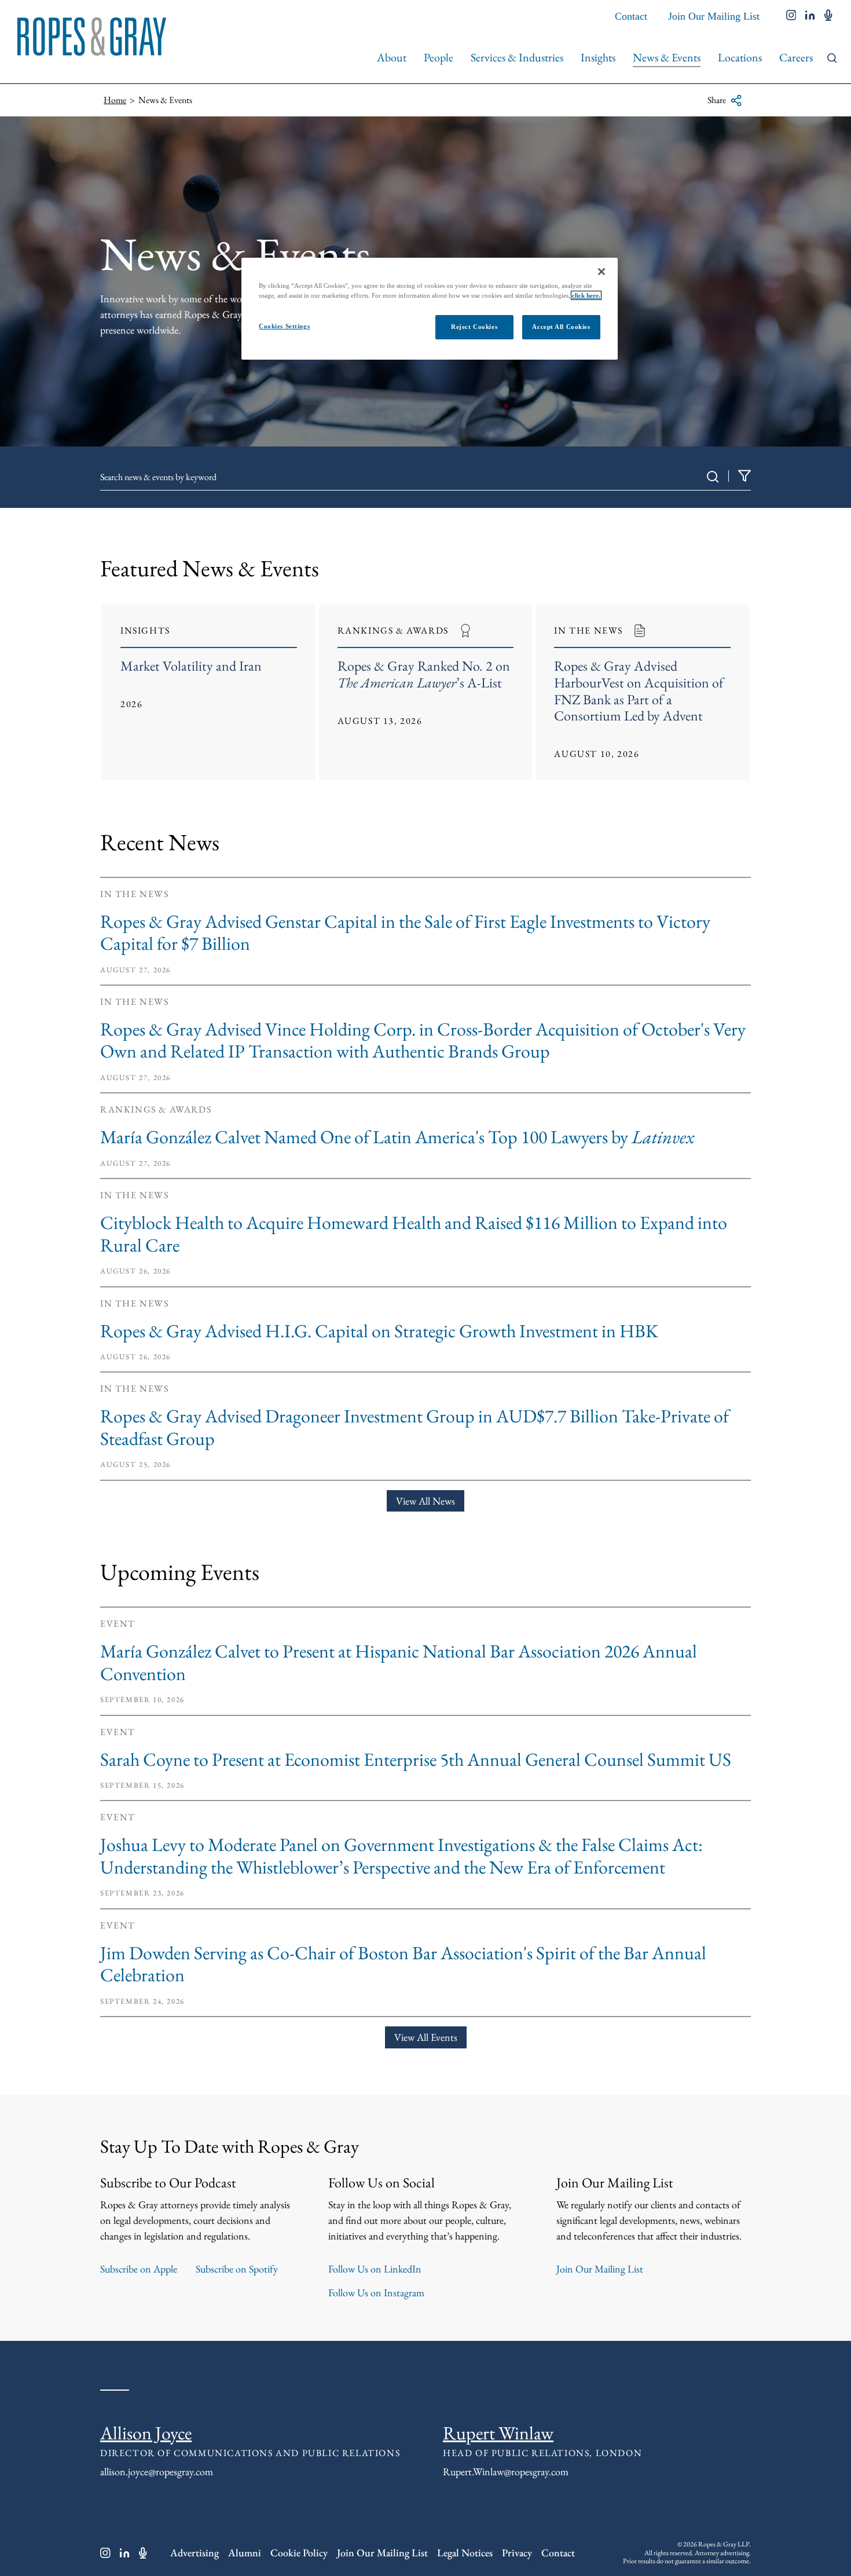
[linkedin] (810, 16)
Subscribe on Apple (139, 2269)
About (392, 57)
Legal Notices (465, 2553)
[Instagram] (105, 2553)
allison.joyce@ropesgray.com (157, 2471)
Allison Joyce (146, 2433)
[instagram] (791, 16)
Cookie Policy (299, 2553)
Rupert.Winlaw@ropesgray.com (506, 2471)
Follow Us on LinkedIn (375, 2269)
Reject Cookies (474, 327)
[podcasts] (828, 16)
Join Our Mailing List (714, 16)
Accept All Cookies (561, 327)
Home (115, 100)
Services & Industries (517, 57)
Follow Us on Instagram (376, 2293)
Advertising (195, 2553)
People (439, 57)
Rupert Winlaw (498, 2433)
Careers (796, 57)
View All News (425, 1501)
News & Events (667, 57)
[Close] (601, 272)
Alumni (245, 2553)
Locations (740, 57)
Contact (631, 16)
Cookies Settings (284, 326)
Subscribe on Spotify (237, 2269)
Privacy (517, 2553)
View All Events (426, 2037)
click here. (586, 295)
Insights (598, 57)
